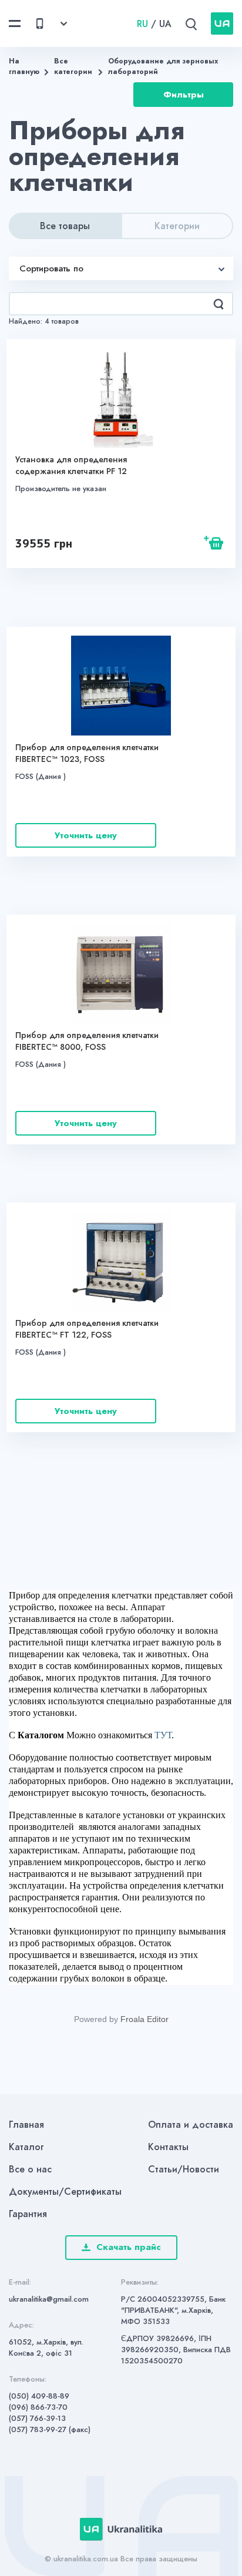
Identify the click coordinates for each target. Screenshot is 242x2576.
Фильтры (184, 95)
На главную (24, 66)
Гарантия (28, 2214)
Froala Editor (144, 2019)
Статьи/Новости (184, 2169)
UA (165, 24)
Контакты (168, 2147)
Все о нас (30, 2169)
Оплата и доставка (191, 2125)
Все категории (73, 66)
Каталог (26, 2147)
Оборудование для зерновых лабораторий (163, 66)
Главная (26, 2125)
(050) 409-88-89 (39, 2396)
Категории (177, 226)
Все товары (65, 226)
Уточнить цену (86, 835)
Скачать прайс (129, 2247)
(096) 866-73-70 (38, 2407)
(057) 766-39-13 (37, 2418)
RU (142, 24)
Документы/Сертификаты (65, 2192)
